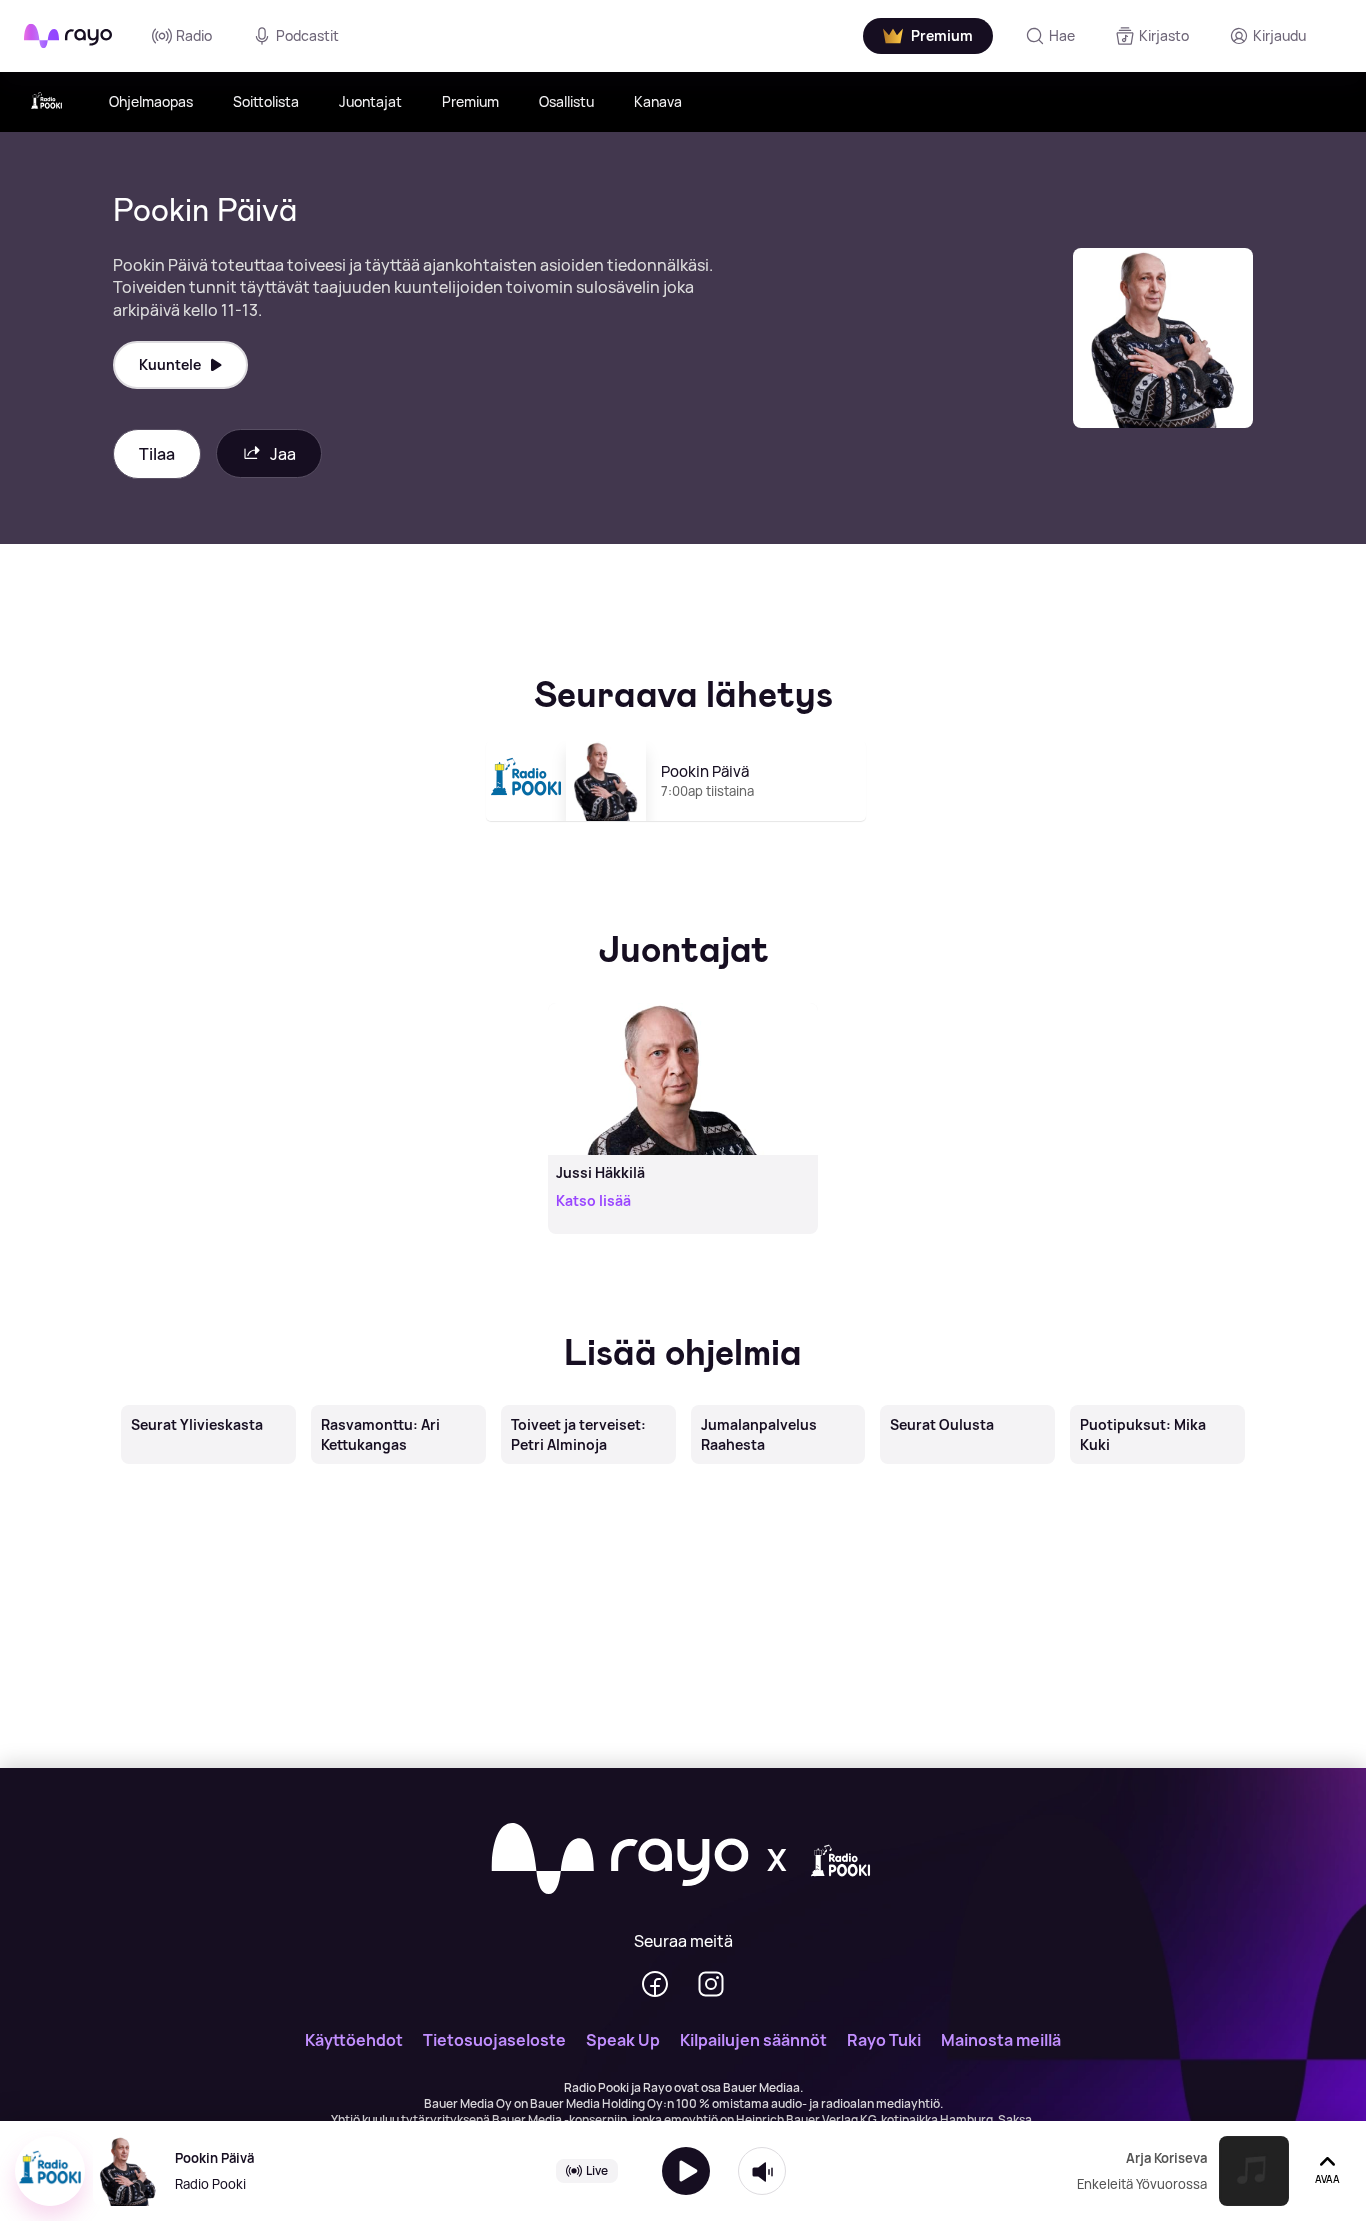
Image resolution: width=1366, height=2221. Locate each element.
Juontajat (370, 101)
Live (597, 2170)
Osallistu (566, 101)
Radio (194, 35)
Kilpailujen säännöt (753, 2040)
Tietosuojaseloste (494, 2040)
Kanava (658, 101)
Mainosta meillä (1001, 2040)
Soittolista (266, 101)
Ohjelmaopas (151, 101)
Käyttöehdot (354, 2040)
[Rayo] (620, 1860)
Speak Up (623, 2040)
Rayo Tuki (884, 2040)
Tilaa (157, 454)
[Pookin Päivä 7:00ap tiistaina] (683, 830)
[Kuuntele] (686, 2171)
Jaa (283, 454)
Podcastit (307, 35)
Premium (470, 101)
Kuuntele (170, 364)
